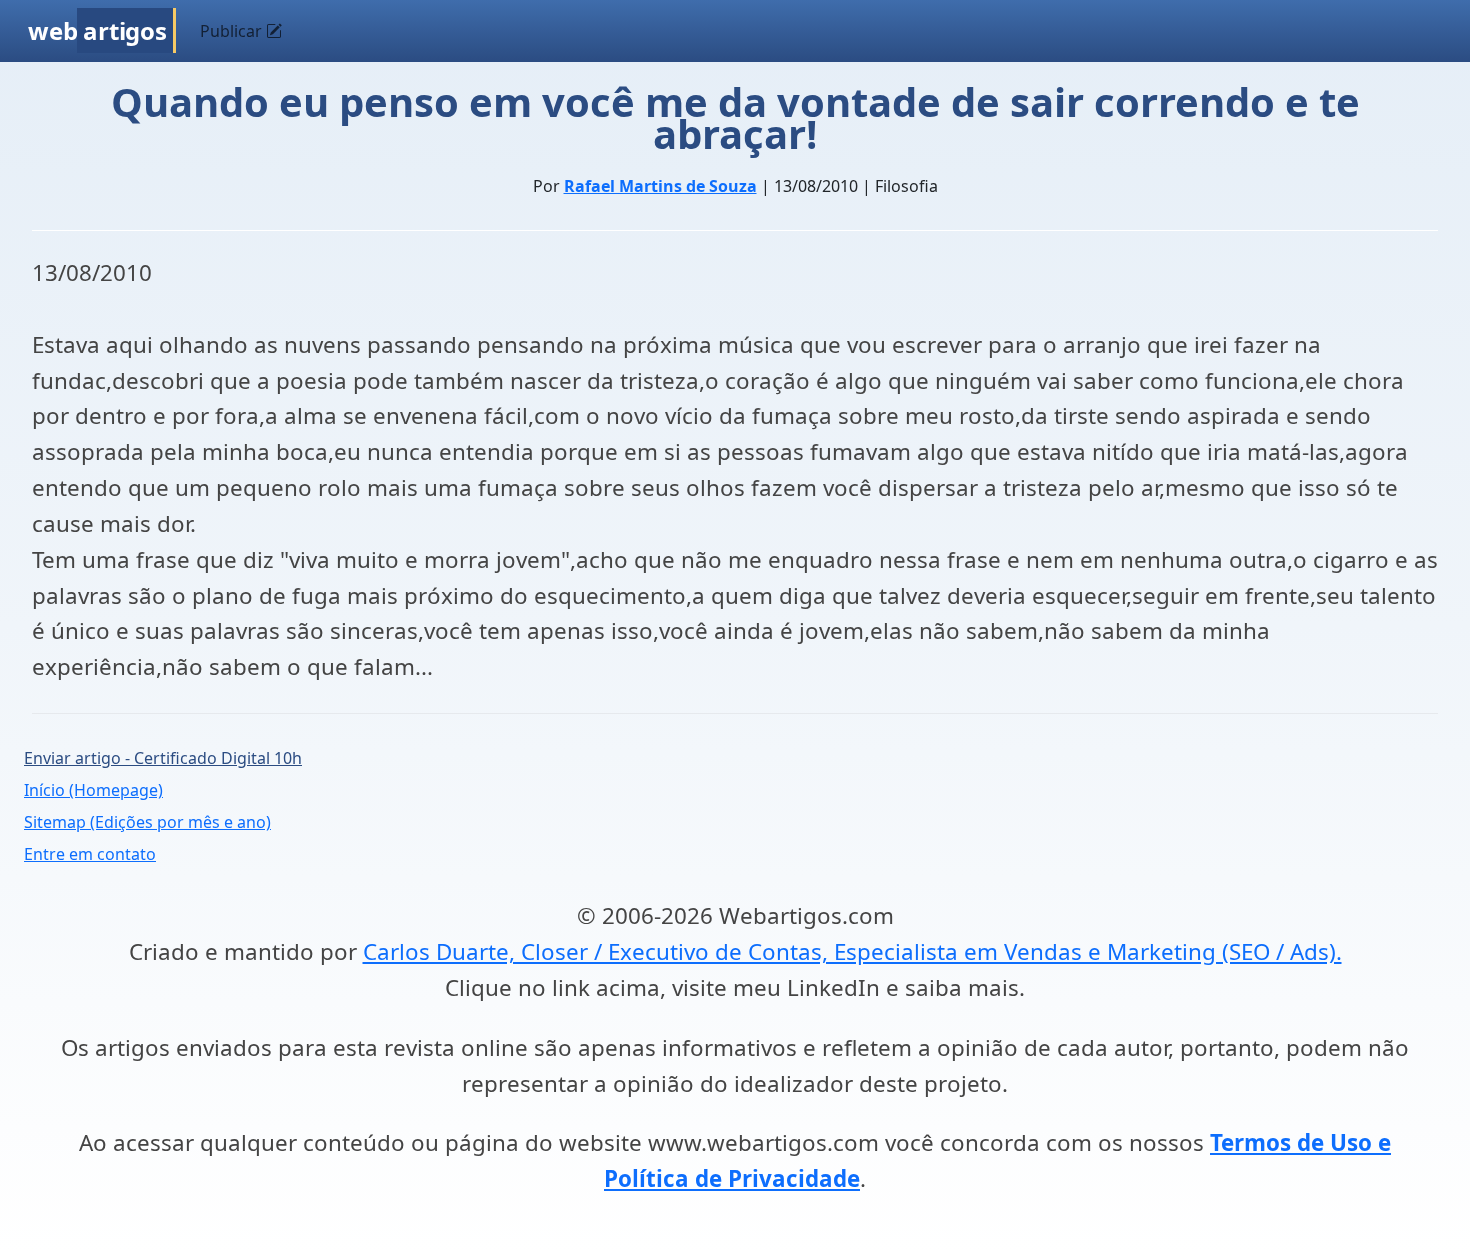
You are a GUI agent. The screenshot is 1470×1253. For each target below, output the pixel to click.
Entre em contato (90, 854)
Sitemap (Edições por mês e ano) (147, 822)
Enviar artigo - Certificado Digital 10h (163, 758)
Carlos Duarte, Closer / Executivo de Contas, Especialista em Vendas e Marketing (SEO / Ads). (852, 951)
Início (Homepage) (93, 790)
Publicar (233, 31)
